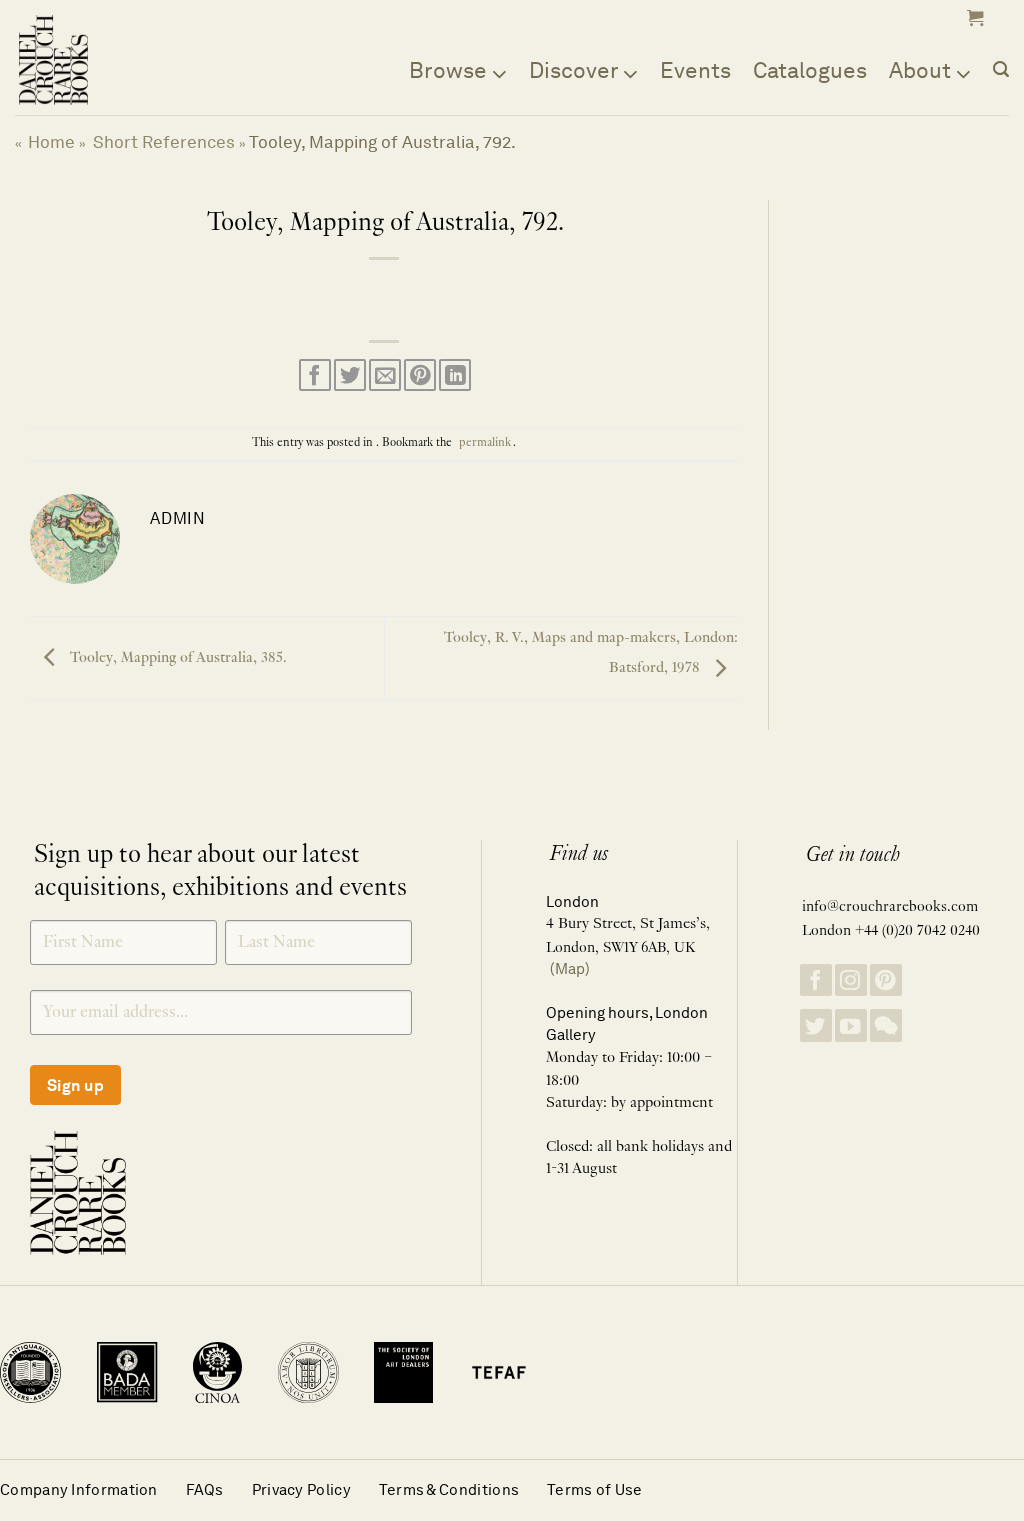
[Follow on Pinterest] (886, 980)
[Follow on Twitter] (816, 1025)
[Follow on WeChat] (886, 1025)
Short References (164, 142)
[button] (973, 18)
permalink (485, 443)
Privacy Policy (301, 1489)
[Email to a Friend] (385, 375)
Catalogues (810, 70)
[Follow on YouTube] (851, 1025)
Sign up (75, 1085)
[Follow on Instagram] (851, 980)
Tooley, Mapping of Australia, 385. (176, 658)
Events (695, 70)
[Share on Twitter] (350, 375)
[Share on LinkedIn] (455, 375)
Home (51, 142)
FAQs (205, 1489)
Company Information (79, 1489)
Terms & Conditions (449, 1489)
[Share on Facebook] (315, 375)
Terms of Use (595, 1489)
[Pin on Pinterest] (420, 375)
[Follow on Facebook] (816, 980)
